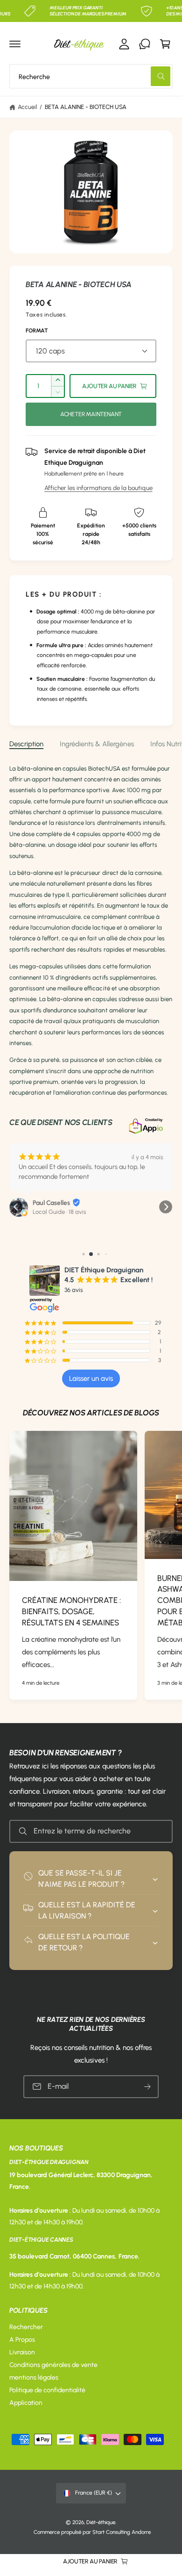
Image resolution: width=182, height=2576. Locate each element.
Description (26, 744)
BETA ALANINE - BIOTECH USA (86, 107)
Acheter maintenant (91, 414)
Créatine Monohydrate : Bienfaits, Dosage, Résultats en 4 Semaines (71, 1611)
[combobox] (91, 76)
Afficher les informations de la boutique (98, 488)
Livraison (22, 2352)
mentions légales (34, 2378)
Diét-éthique (101, 2522)
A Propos (22, 2340)
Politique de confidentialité (47, 2390)
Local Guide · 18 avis (59, 1212)
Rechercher (26, 2327)
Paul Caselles (51, 1203)
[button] (15, 44)
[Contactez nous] (145, 44)
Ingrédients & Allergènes (97, 744)
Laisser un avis (91, 1378)
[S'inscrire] (147, 2087)
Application (26, 2403)
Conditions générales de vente (53, 2365)
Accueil (28, 107)
